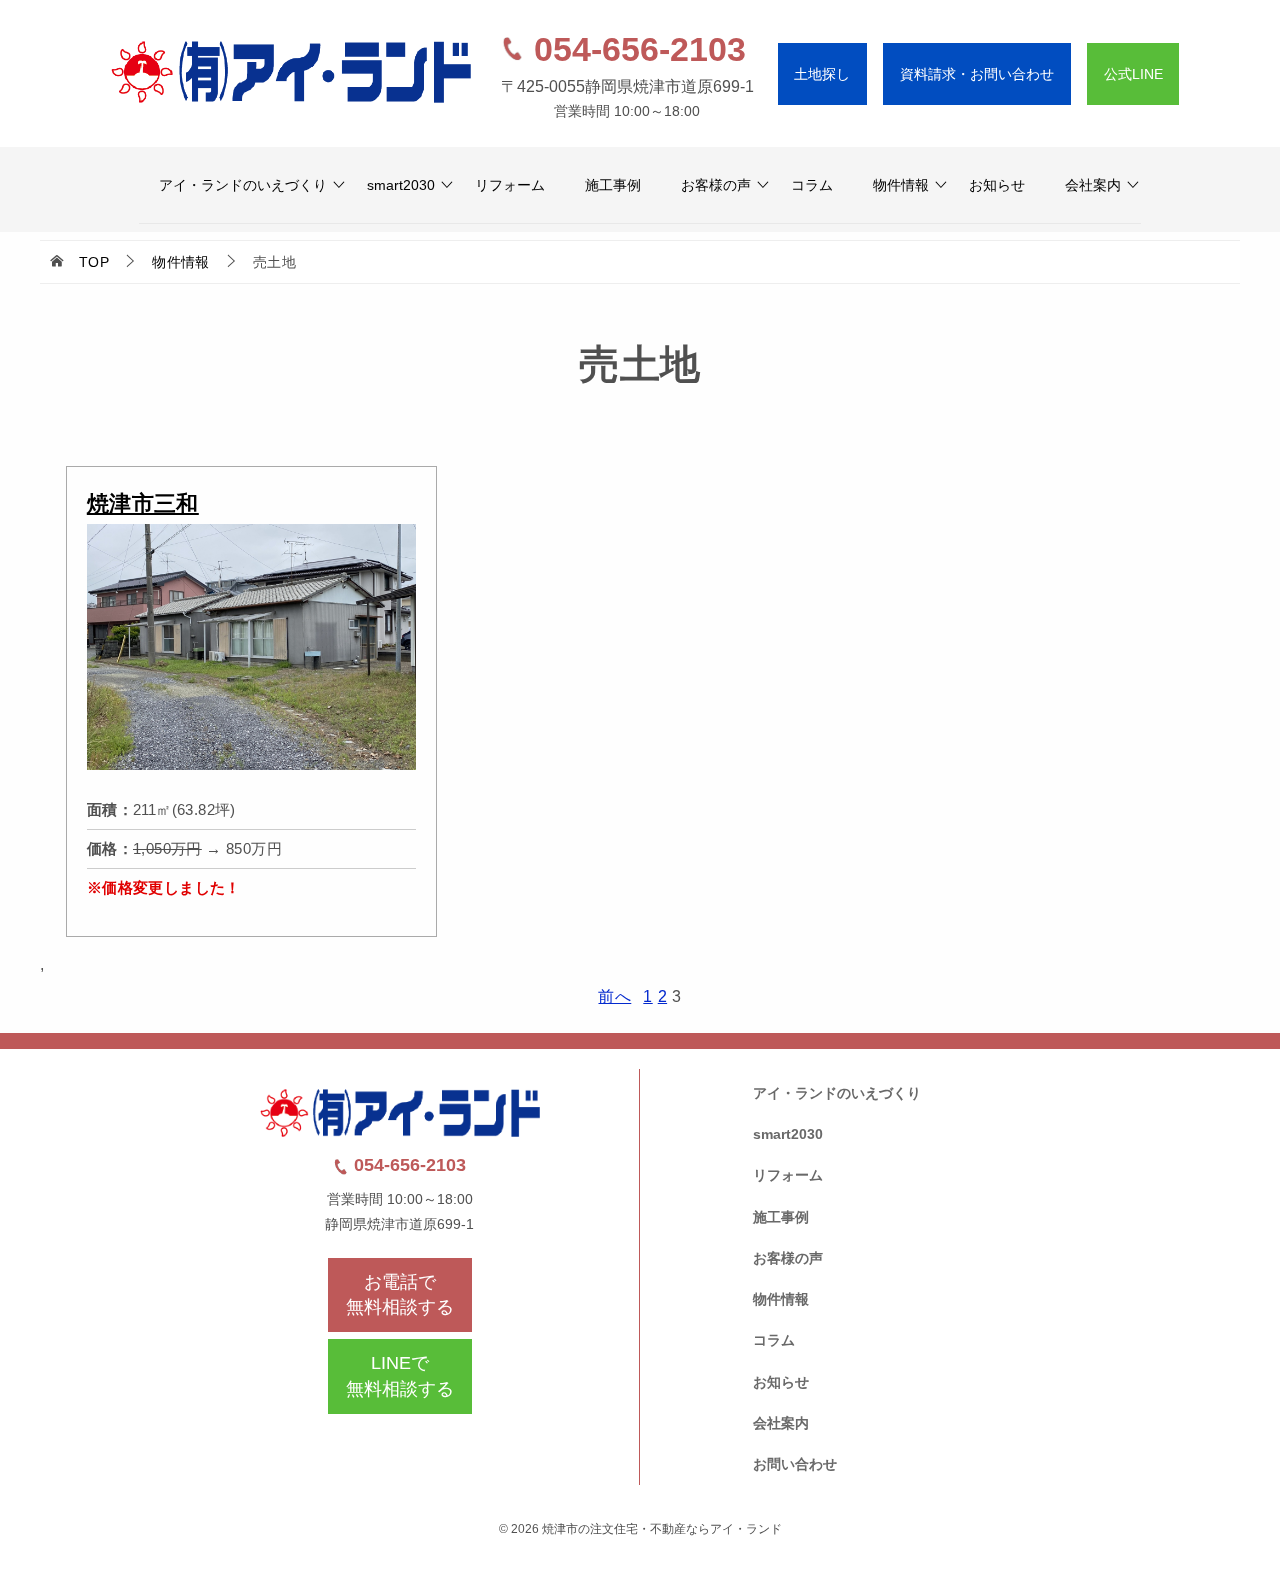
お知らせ (997, 185)
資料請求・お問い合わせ (977, 74)
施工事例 (613, 185)
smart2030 (401, 185)
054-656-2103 (635, 49)
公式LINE (1133, 74)
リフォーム (510, 185)
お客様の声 (716, 185)
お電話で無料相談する (400, 1294)
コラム (812, 185)
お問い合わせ (795, 1464)
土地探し (822, 74)
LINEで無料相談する (400, 1375)
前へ (614, 996)
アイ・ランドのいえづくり (243, 185)
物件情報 (901, 185)
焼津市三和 (143, 503)
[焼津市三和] (251, 775)
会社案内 (1093, 185)
